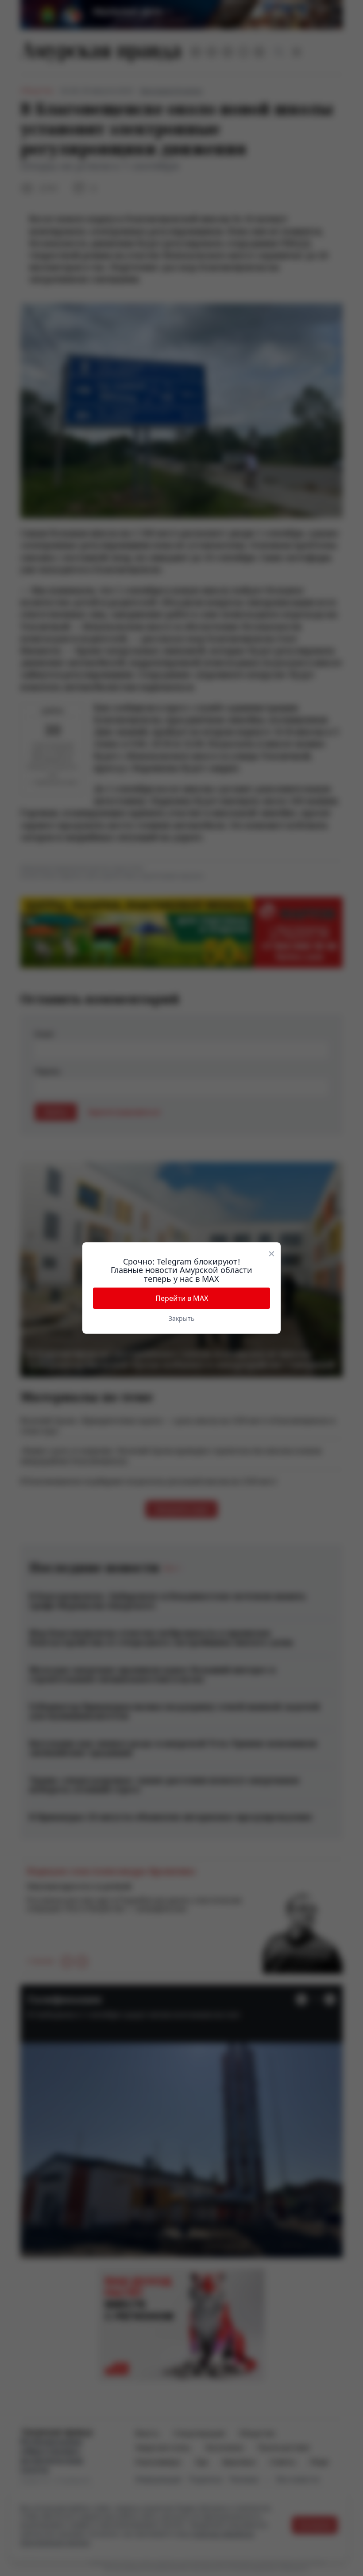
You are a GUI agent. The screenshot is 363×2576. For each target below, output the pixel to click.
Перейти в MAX (182, 1298)
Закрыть (181, 1318)
